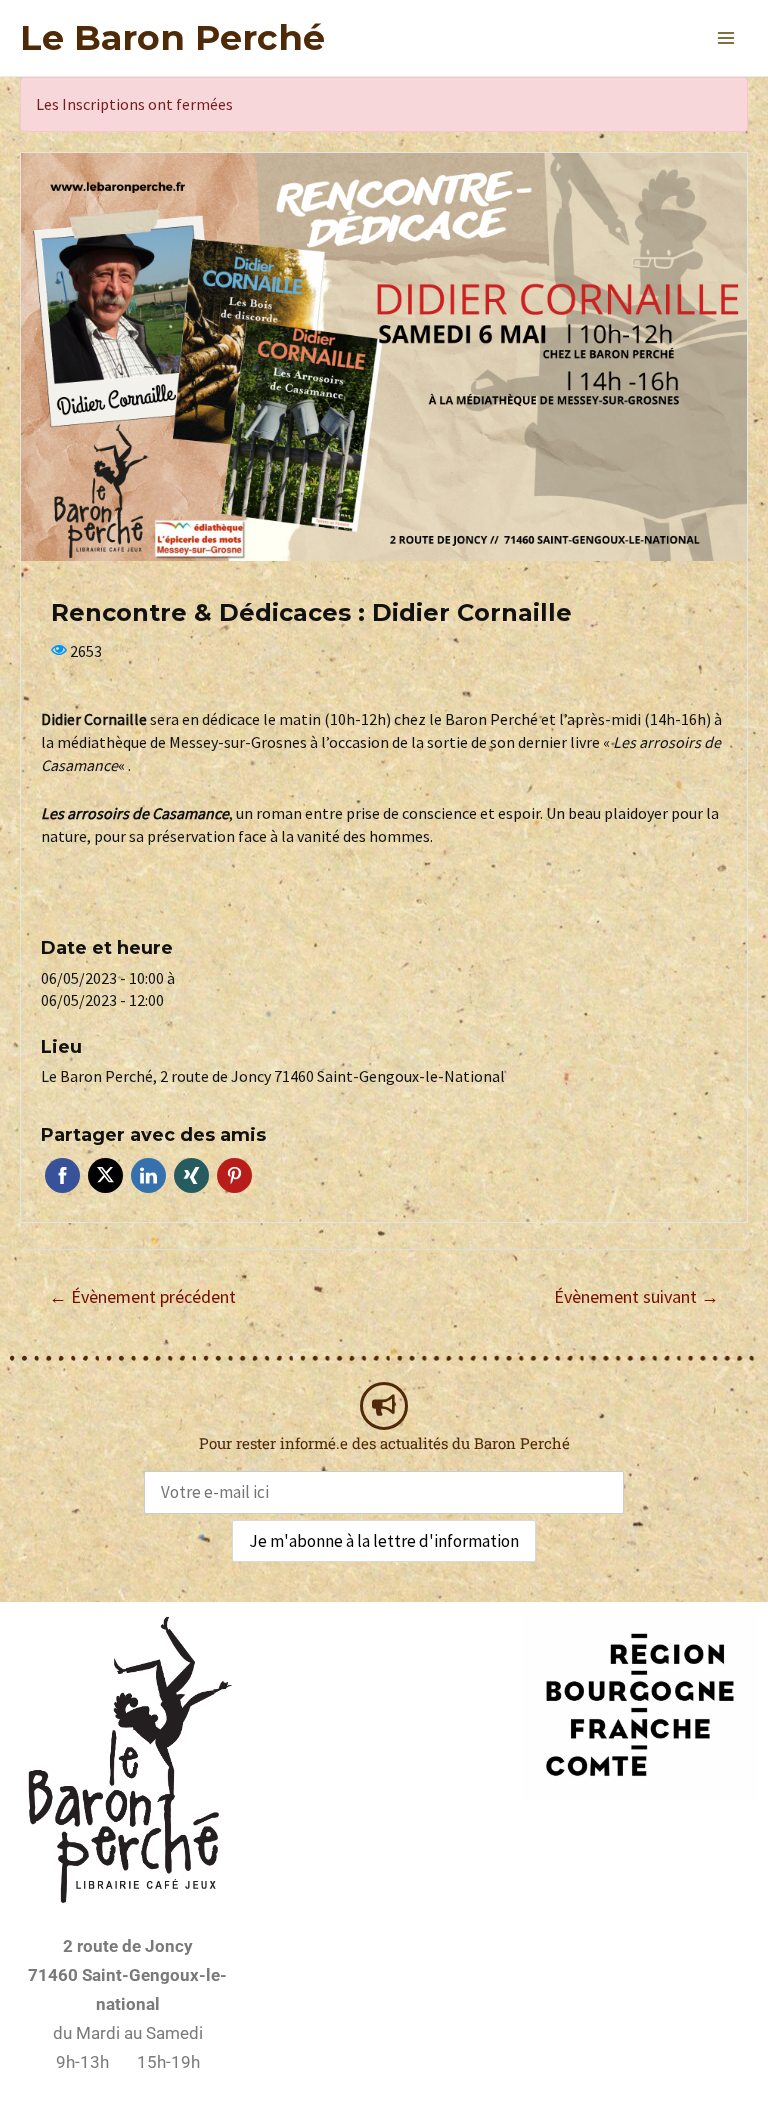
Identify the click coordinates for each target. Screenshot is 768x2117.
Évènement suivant (636, 1296)
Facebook (62, 1175)
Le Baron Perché (172, 37)
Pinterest (234, 1175)
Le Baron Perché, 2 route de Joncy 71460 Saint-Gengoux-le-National (273, 1076)
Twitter (105, 1175)
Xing (191, 1175)
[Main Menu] (726, 38)
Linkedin (148, 1175)
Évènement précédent (142, 1296)
